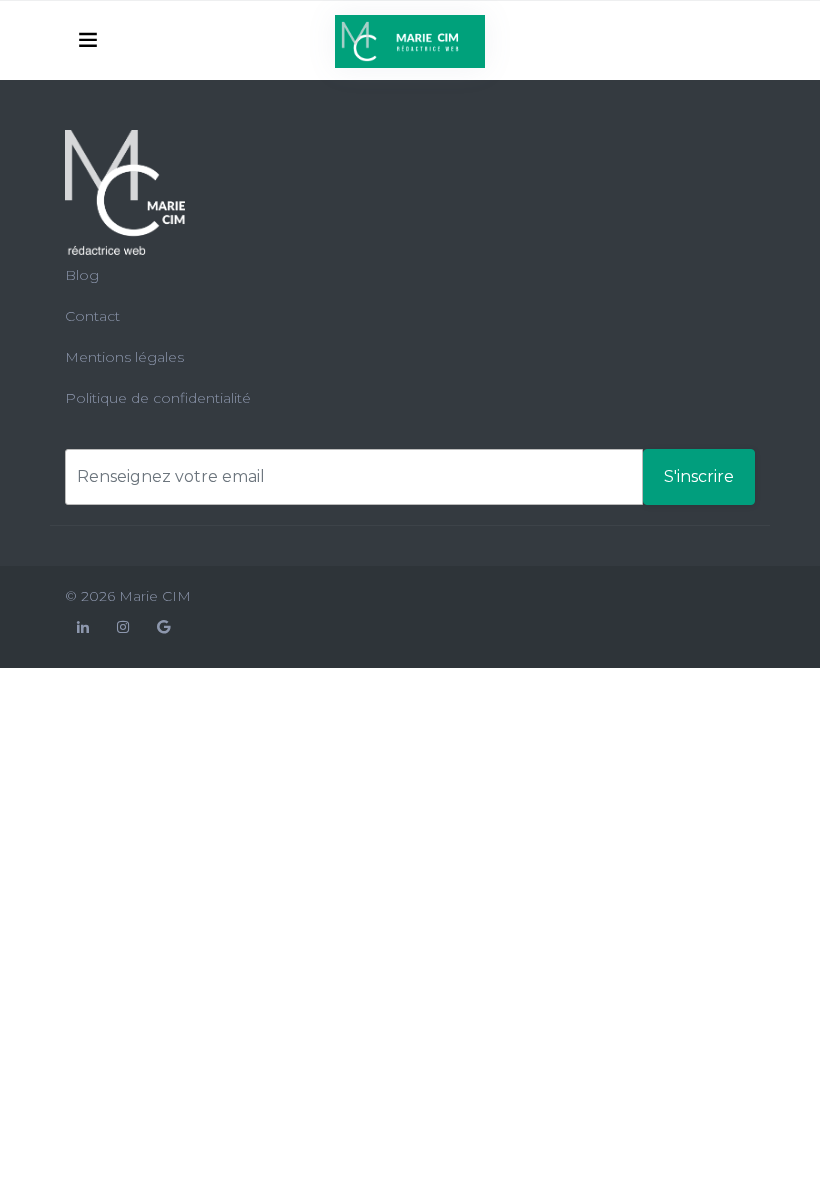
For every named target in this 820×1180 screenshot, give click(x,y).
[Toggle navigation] (88, 40)
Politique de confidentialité (158, 398)
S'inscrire (699, 476)
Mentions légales (124, 357)
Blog (82, 275)
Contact (92, 316)
